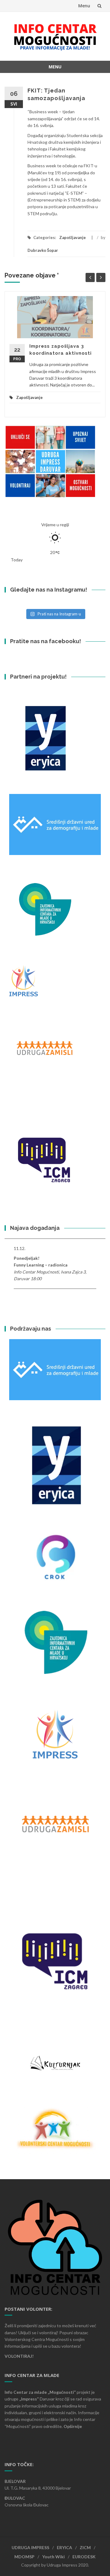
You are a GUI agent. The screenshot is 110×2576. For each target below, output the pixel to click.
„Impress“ (29, 2399)
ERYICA (64, 2547)
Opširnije (73, 2426)
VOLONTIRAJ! (19, 2356)
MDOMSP (24, 2557)
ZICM (85, 2547)
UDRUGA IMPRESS (30, 2547)
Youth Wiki (53, 2557)
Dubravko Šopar (43, 250)
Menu (84, 6)
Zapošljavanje (73, 237)
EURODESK (84, 2557)
